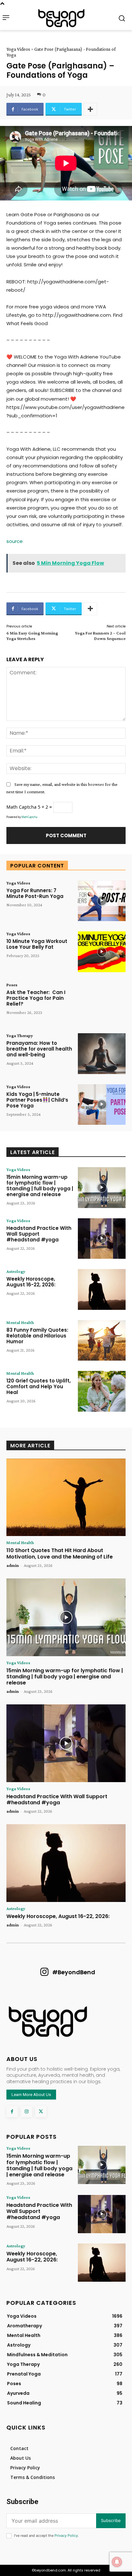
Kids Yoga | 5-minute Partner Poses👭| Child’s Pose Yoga (37, 1100)
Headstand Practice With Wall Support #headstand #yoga (39, 1234)
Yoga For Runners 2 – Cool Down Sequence (100, 636)
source (15, 541)
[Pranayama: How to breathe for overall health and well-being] (102, 1053)
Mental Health (20, 1322)
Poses (12, 985)
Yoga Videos (18, 49)
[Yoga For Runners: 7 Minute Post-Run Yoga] (102, 901)
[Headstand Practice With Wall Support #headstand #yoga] (102, 1239)
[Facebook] (12, 2112)
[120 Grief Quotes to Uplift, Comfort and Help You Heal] (102, 1391)
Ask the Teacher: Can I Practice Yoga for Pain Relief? (36, 998)
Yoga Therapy (20, 1035)
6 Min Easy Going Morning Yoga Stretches (32, 636)
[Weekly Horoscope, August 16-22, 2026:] (102, 1289)
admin (13, 1565)
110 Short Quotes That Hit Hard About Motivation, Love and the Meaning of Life (60, 1553)
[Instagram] (26, 2112)
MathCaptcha (29, 817)
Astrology (16, 1271)
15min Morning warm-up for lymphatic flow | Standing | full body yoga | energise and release (40, 1186)
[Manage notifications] (117, 2562)
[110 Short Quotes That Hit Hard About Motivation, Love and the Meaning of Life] (66, 1497)
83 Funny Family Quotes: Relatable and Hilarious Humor (37, 1336)
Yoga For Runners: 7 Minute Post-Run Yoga (35, 893)
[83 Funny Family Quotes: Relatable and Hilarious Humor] (102, 1340)
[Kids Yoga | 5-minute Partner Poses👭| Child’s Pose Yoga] (102, 1105)
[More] (90, 109)
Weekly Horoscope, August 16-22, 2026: (31, 1282)
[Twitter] (41, 2112)
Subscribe (111, 2520)
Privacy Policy (66, 2536)
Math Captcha (21, 807)
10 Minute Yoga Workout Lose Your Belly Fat (37, 944)
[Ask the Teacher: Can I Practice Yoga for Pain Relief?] (102, 1003)
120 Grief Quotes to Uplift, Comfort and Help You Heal (39, 1386)
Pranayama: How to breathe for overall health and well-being (39, 1049)
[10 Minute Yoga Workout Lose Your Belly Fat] (102, 952)
